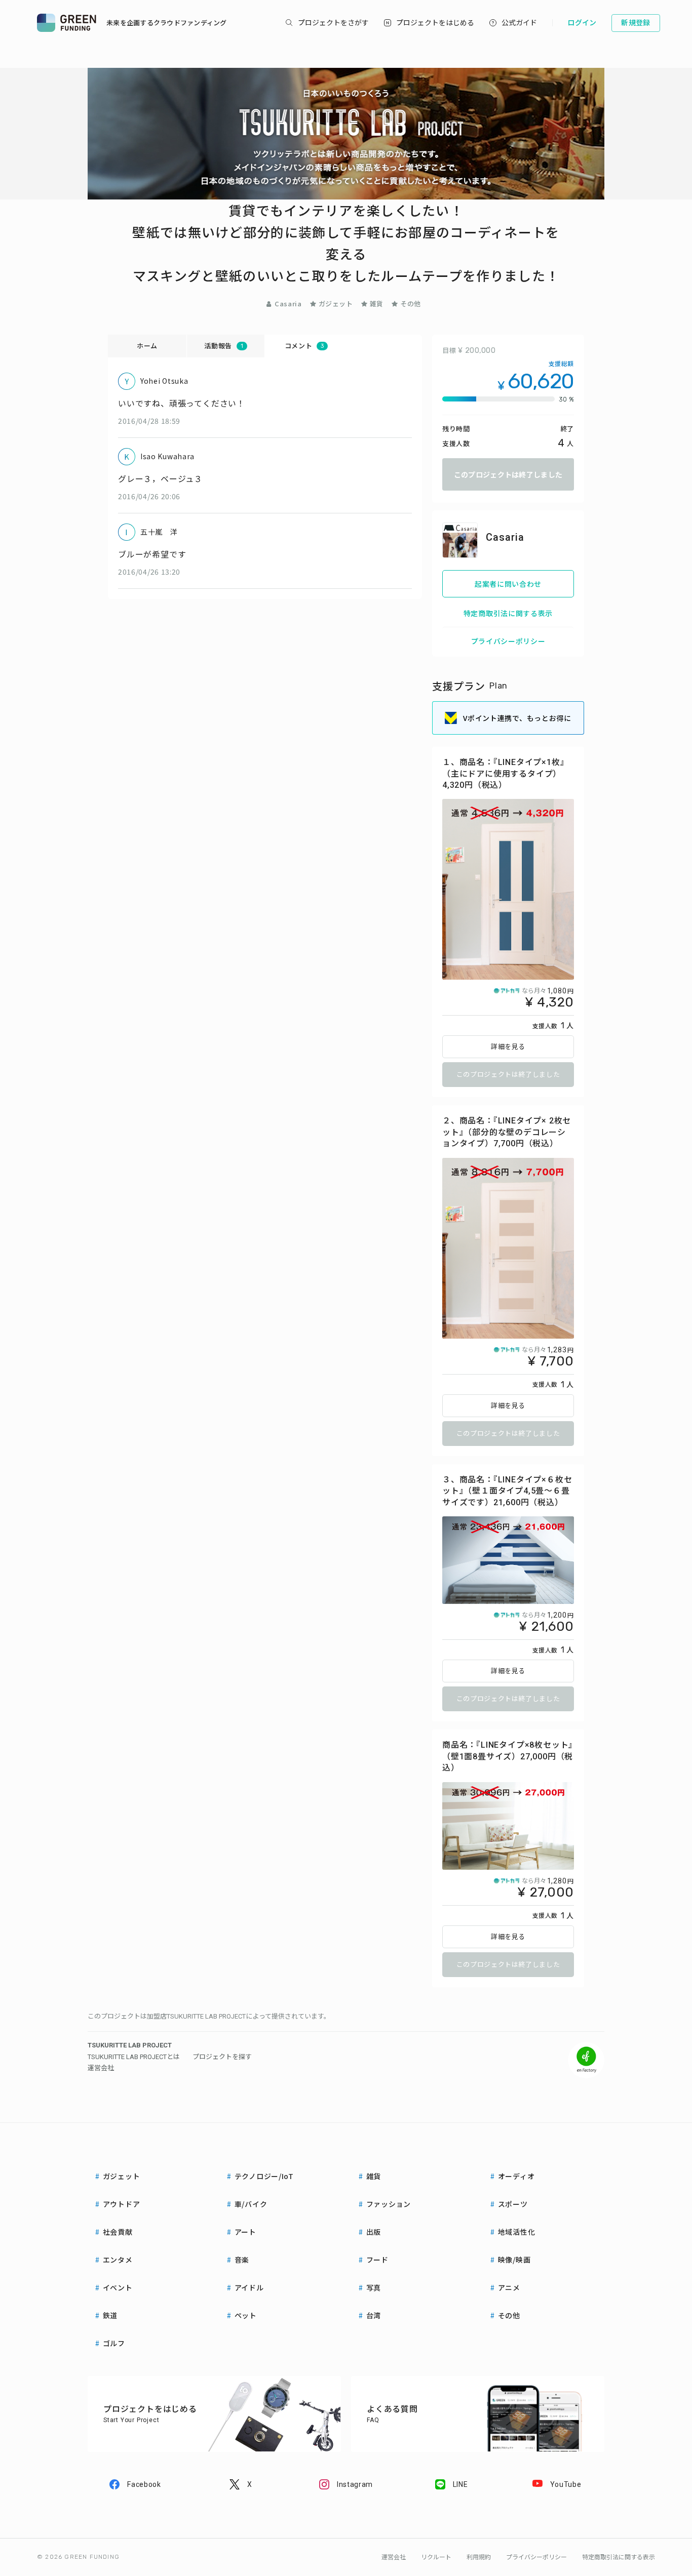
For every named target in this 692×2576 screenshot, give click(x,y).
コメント (304, 346)
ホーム (147, 346)
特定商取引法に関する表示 (508, 613)
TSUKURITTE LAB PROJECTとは (134, 2057)
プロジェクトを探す (222, 2057)
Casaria (288, 304)
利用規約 (479, 2557)
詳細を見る (508, 1047)
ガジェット (336, 304)
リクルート (436, 2557)
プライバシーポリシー (508, 641)
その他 (411, 304)
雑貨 (377, 304)
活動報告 (223, 346)
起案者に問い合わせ (508, 584)
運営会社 (101, 2068)
